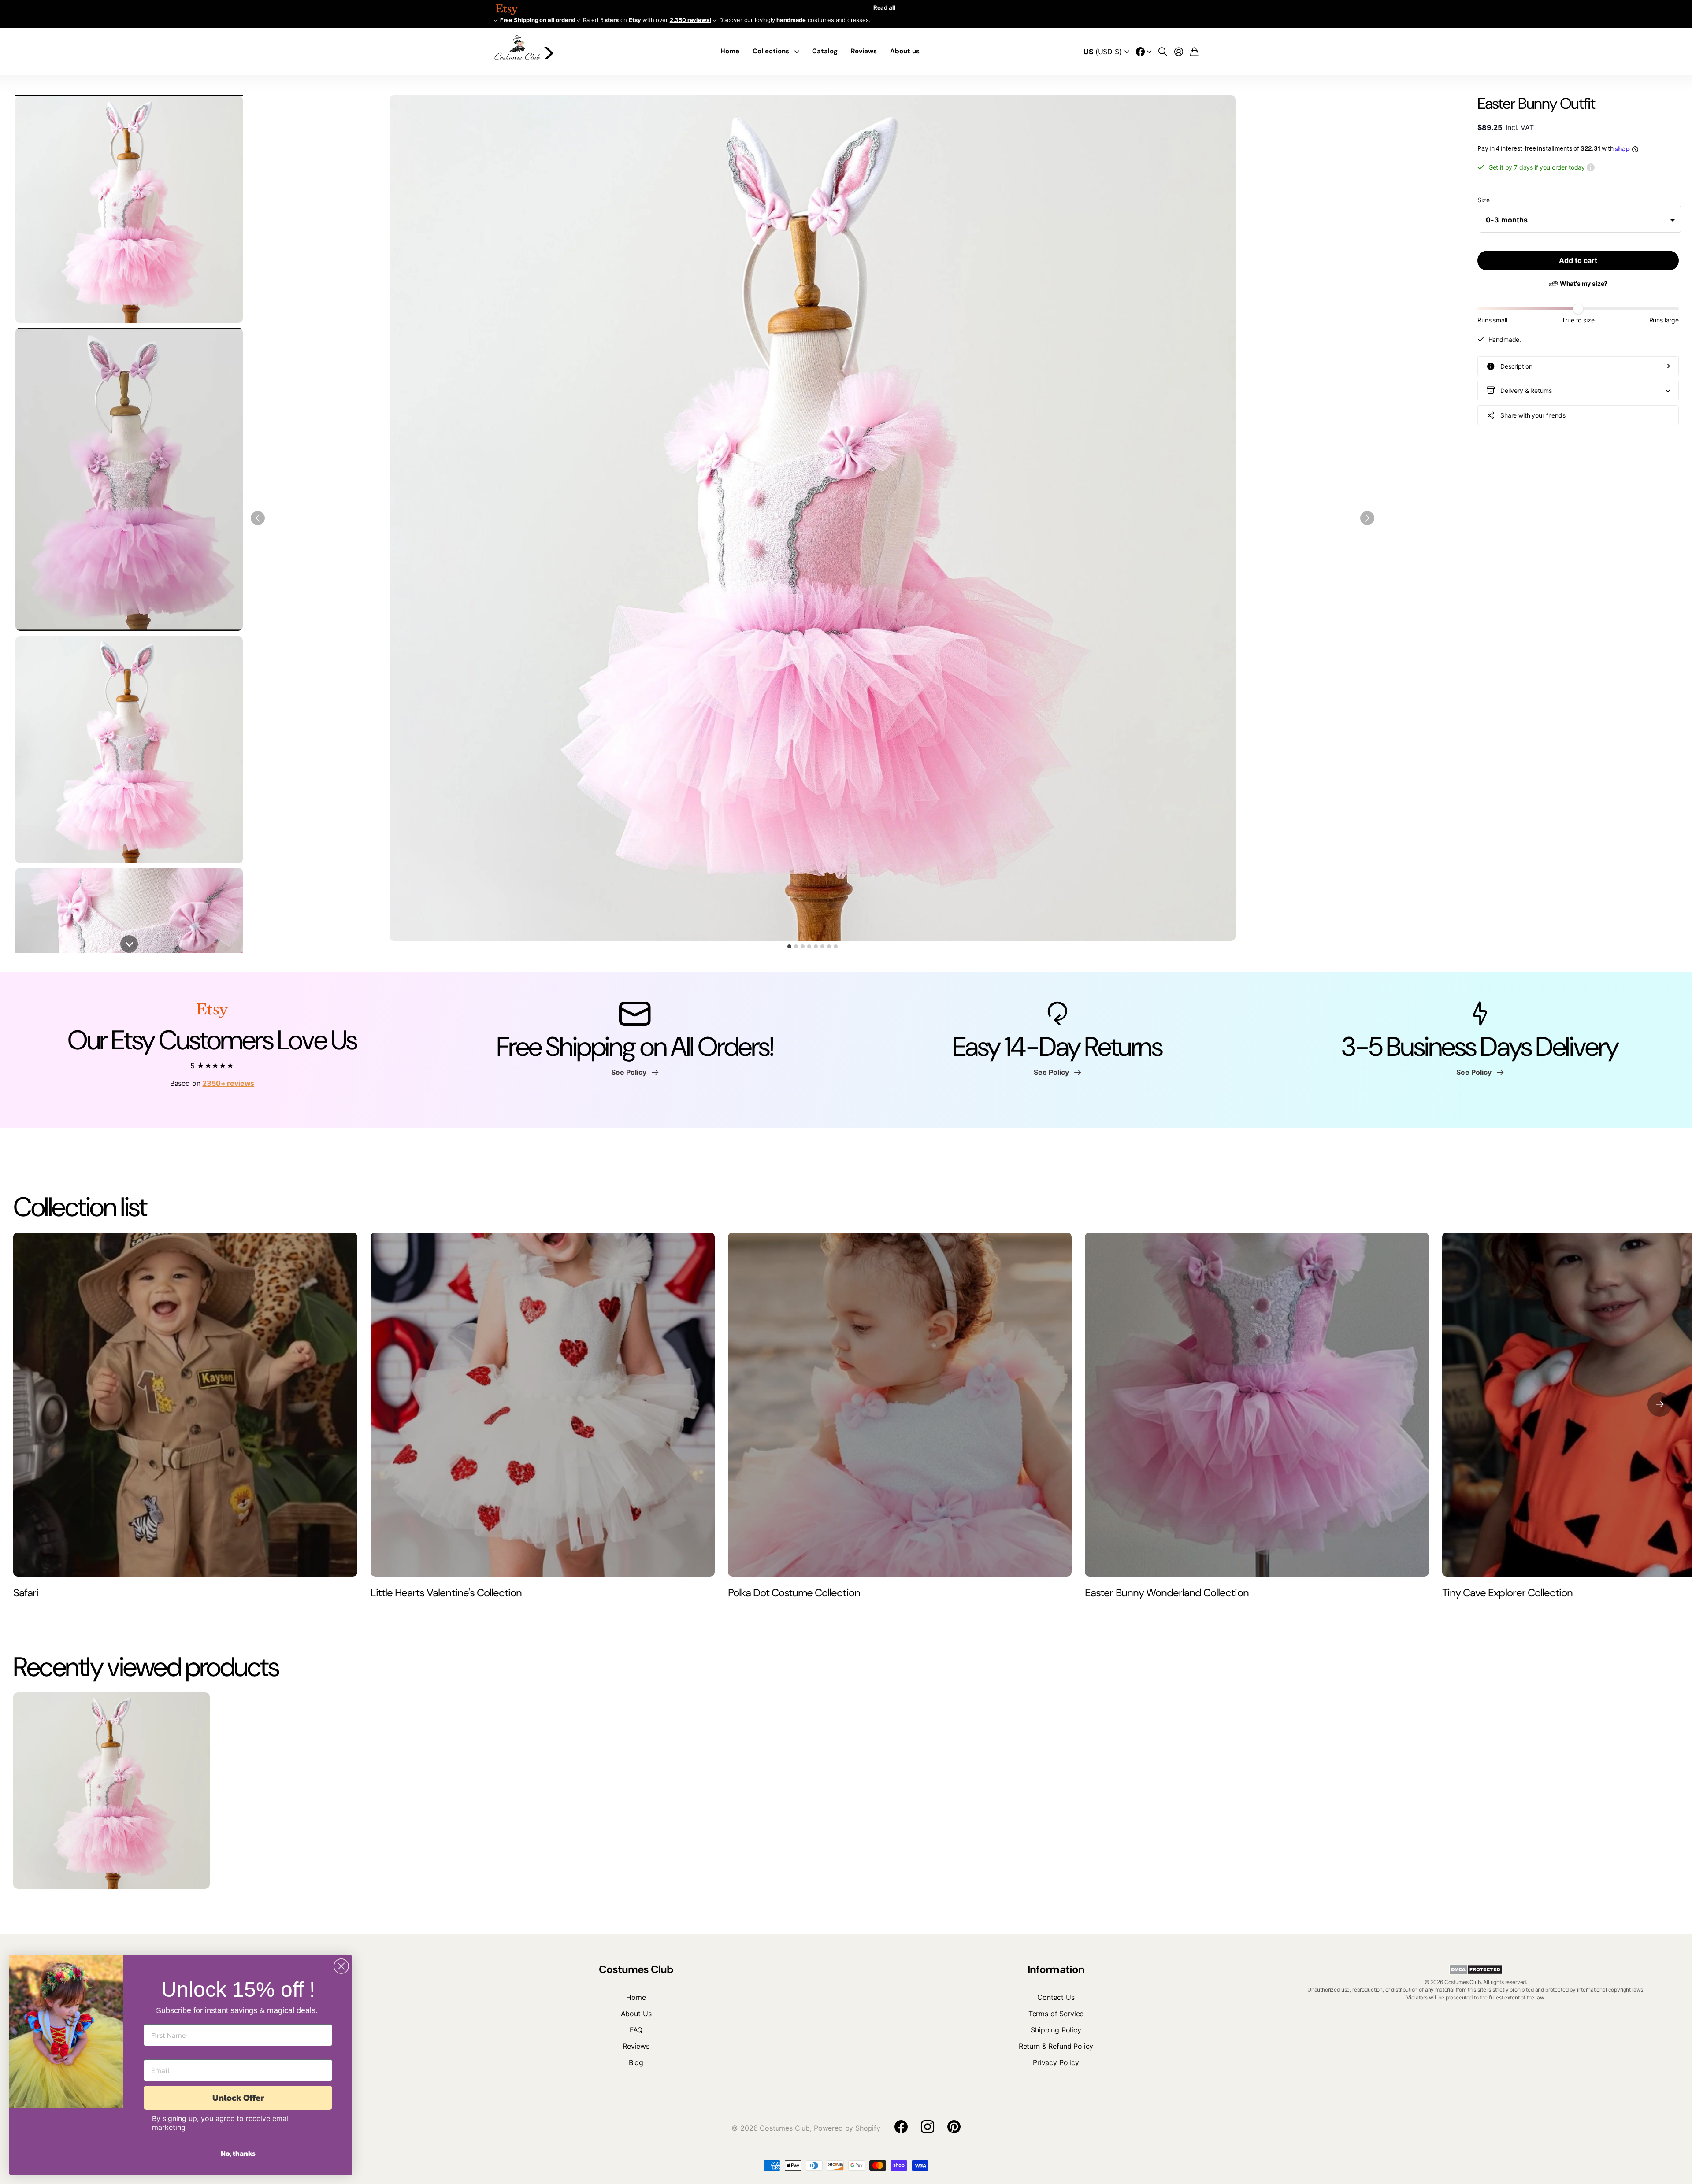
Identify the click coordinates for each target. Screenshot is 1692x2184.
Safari (26, 1593)
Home (730, 51)
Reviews (864, 51)
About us (905, 51)
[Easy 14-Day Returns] (1057, 1013)
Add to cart (1578, 260)
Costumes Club (636, 1969)
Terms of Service (1056, 2014)
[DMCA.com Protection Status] (1476, 1969)
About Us (636, 2014)
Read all (885, 7)
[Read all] (1144, 52)
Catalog (825, 51)
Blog (636, 2062)
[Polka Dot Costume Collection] (900, 1405)
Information (1056, 1969)
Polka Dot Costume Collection (794, 1593)
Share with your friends (1533, 415)
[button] (129, 209)
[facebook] (901, 2127)
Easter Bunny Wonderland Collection (1167, 1593)
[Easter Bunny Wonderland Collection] (1257, 1405)
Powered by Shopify (847, 2128)
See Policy (631, 1072)
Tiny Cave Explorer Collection (1507, 1593)
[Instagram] (928, 2127)
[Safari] (185, 1405)
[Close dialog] (341, 1966)
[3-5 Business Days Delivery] (1480, 1013)
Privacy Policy (1056, 2062)
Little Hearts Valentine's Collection (446, 1593)
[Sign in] (1179, 52)
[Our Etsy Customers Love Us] (212, 1013)
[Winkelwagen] (1194, 52)
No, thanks (238, 2153)
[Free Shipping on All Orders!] (635, 1013)
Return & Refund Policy (1056, 2046)
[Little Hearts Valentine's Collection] (543, 1405)
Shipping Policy (1056, 2030)
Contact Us (1056, 1997)
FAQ (636, 2030)
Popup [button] (1591, 167)
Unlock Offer (238, 2098)
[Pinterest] (954, 2127)
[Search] (1163, 52)
